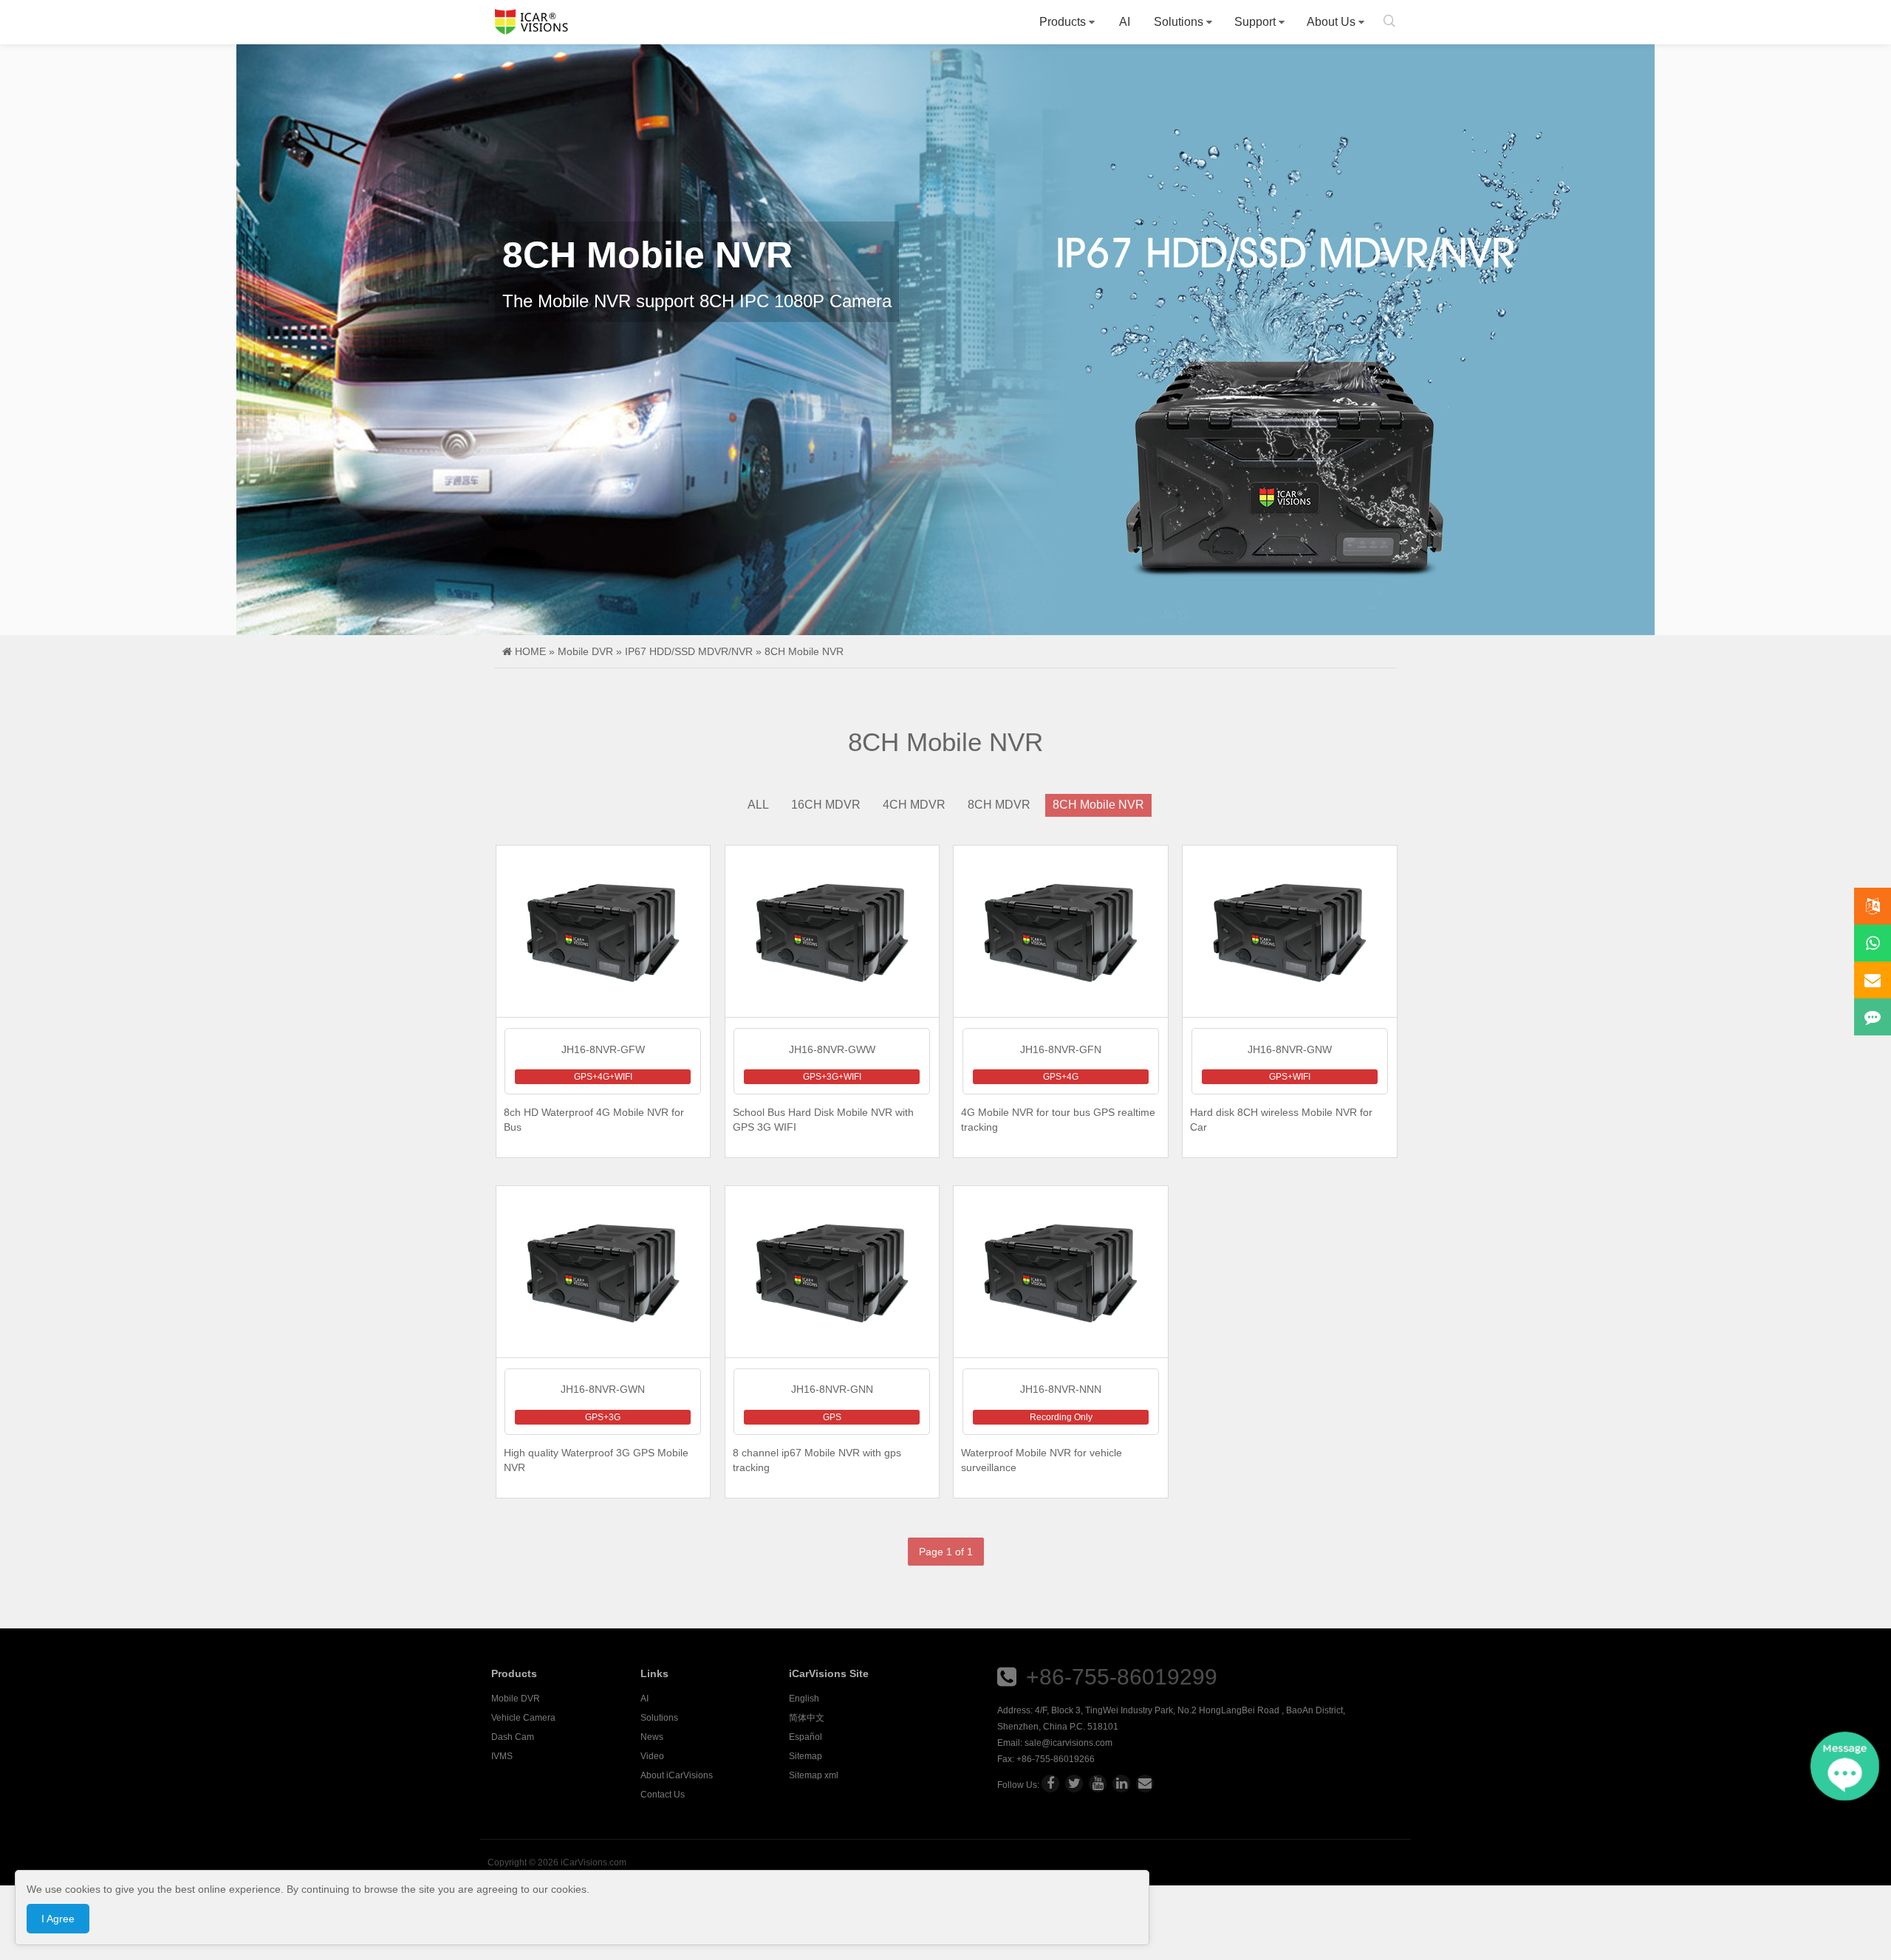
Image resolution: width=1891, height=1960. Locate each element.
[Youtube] (1098, 1783)
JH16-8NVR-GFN (1061, 1049)
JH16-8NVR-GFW (603, 1049)
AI (1125, 22)
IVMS (502, 1756)
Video (652, 1756)
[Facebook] (1050, 1783)
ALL (758, 805)
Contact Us (663, 1795)
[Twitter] (1074, 1783)
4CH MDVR (914, 805)
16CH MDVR (826, 805)
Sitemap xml (814, 1775)
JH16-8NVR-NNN (1061, 1389)
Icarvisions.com (531, 22)
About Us (1331, 22)
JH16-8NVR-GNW (1290, 1049)
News (652, 1737)
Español (806, 1737)
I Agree (58, 1919)
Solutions (1179, 22)
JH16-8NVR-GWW (832, 1049)
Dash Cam (513, 1737)
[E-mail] (1145, 1783)
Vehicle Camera (523, 1718)
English (804, 1699)
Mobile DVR (585, 651)
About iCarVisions (677, 1775)
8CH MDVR (999, 805)
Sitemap (806, 1756)
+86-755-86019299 (1122, 1677)
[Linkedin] (1121, 1783)
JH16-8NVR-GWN (603, 1389)
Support (1255, 22)
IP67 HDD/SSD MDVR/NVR (689, 651)
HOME (530, 651)
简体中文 (807, 1718)
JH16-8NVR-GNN (832, 1389)
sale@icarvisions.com (1068, 1743)
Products (1063, 22)
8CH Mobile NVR (804, 651)
